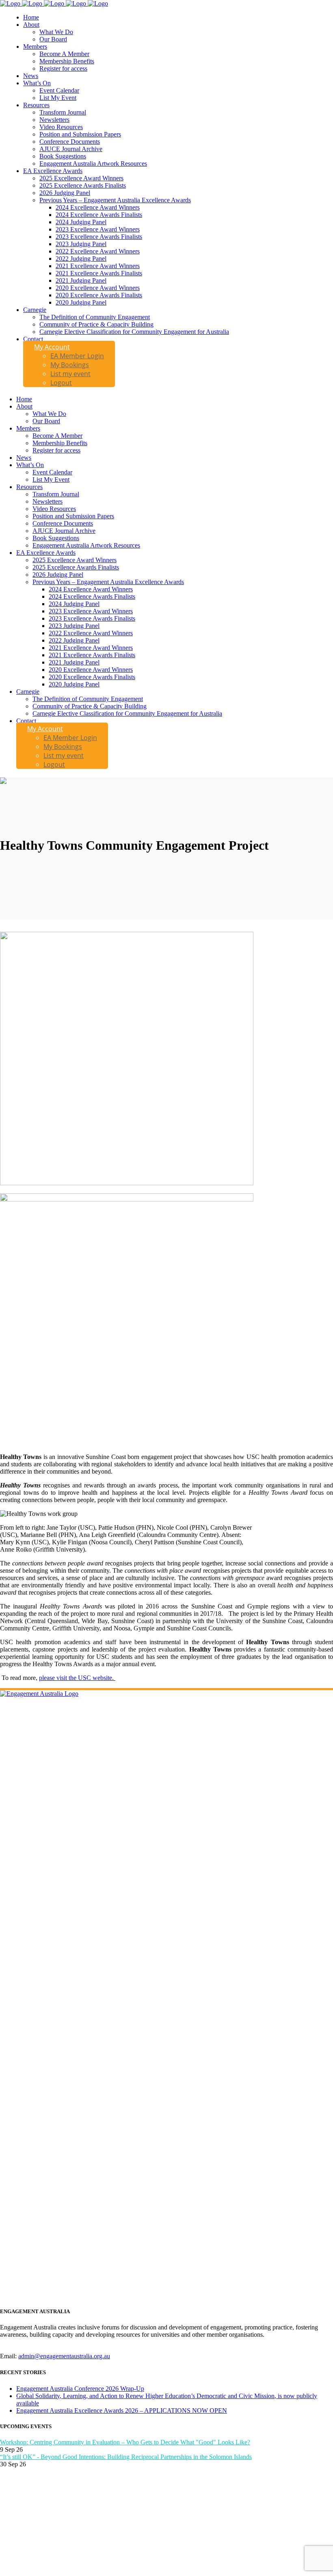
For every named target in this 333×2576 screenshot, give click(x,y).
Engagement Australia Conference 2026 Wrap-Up (80, 2389)
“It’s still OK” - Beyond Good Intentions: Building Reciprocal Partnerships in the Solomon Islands (126, 2457)
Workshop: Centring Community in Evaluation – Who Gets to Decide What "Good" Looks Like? (125, 2442)
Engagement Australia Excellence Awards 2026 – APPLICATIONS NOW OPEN (122, 2410)
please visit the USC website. (77, 1678)
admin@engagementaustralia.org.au (64, 2356)
